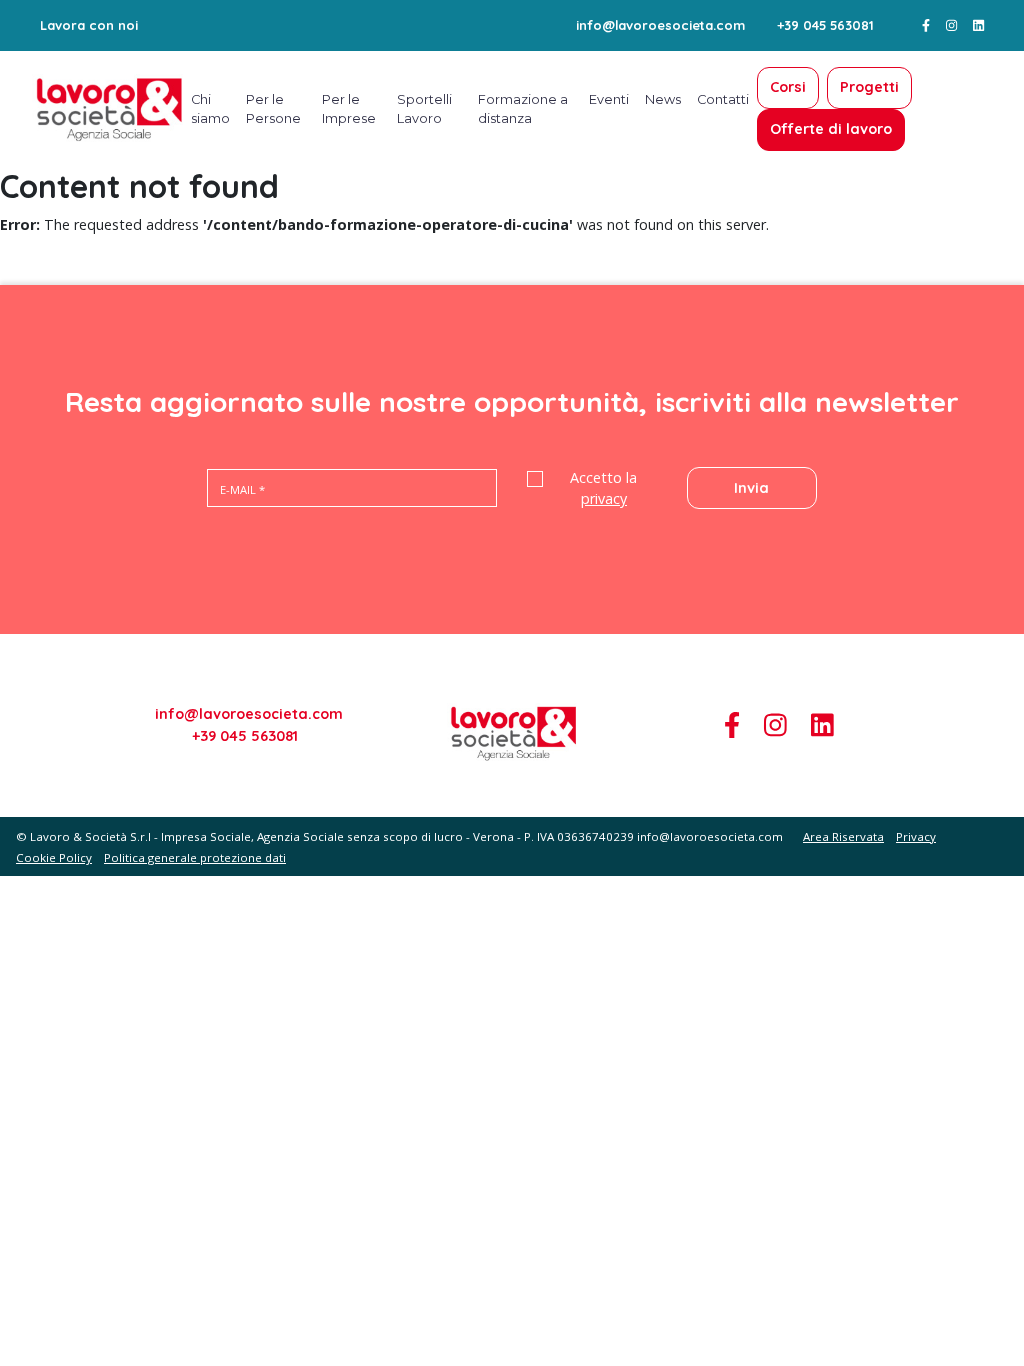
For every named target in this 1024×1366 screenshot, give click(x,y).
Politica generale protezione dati (195, 857)
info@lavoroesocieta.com (660, 25)
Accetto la (603, 488)
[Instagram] (951, 25)
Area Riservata (843, 836)
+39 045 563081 (825, 25)
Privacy (916, 836)
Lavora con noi (89, 25)
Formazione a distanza (523, 109)
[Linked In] (978, 25)
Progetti (869, 87)
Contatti (723, 99)
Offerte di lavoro (831, 129)
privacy (604, 498)
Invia (751, 488)
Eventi (609, 99)
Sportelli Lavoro (424, 109)
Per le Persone (273, 109)
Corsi (788, 87)
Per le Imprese (349, 109)
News (663, 99)
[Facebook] (926, 25)
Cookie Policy (54, 857)
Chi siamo (210, 109)
